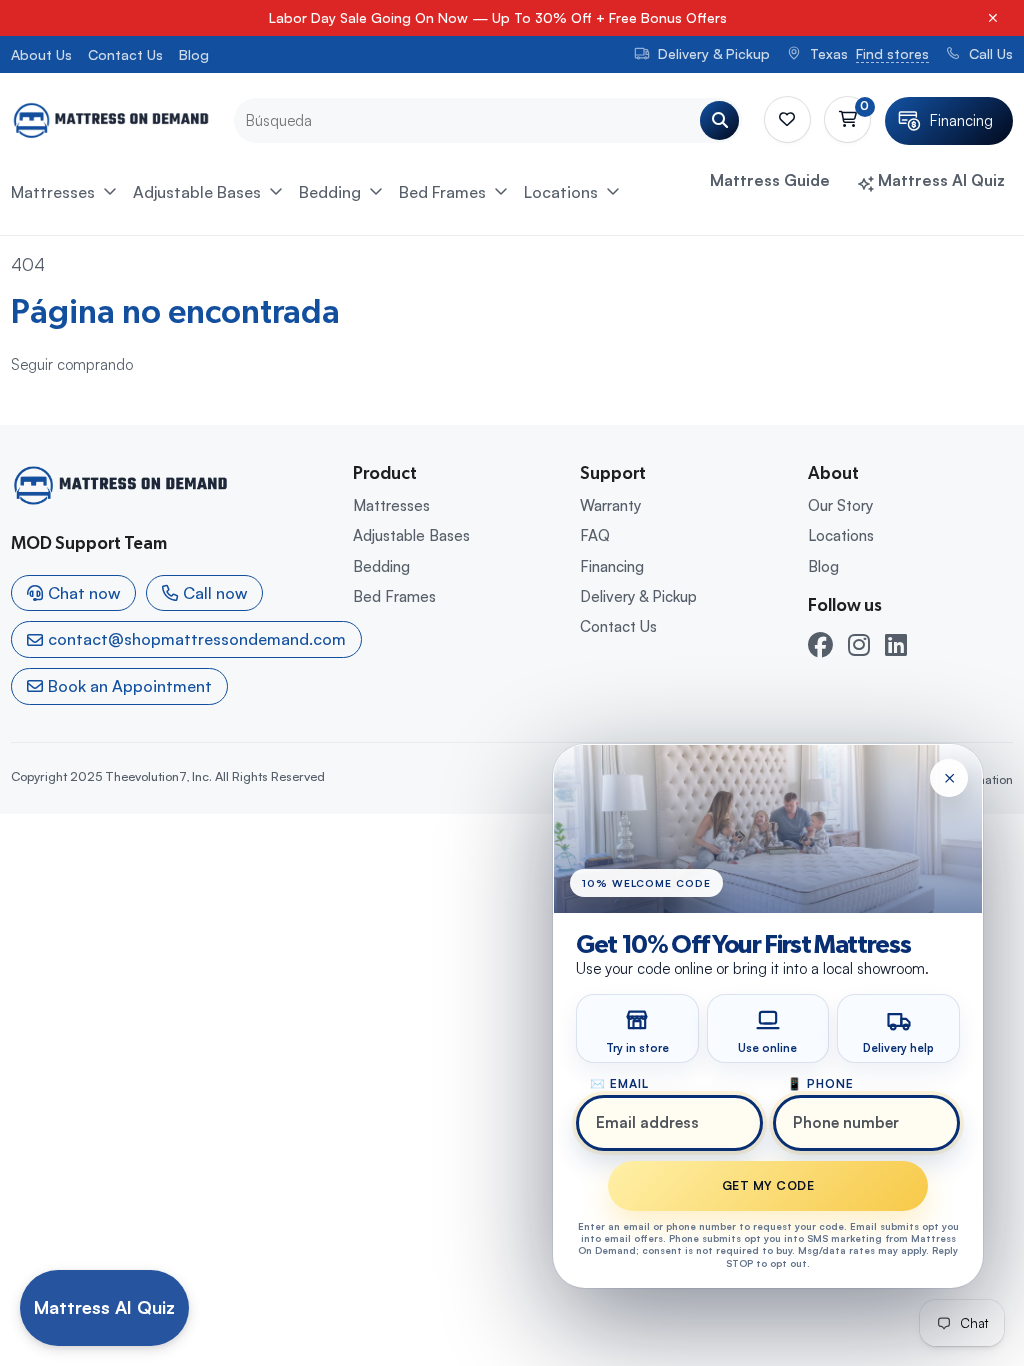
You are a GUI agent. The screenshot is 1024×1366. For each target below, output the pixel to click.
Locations (561, 192)
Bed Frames (442, 192)
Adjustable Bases (197, 192)
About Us (41, 54)
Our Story (840, 505)
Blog (194, 54)
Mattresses (53, 192)
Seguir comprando (72, 364)
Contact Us (125, 54)
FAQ (595, 535)
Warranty (610, 505)
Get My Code (768, 1185)
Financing (612, 566)
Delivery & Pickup (638, 596)
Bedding (330, 192)
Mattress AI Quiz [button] (939, 180)
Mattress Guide (770, 180)
